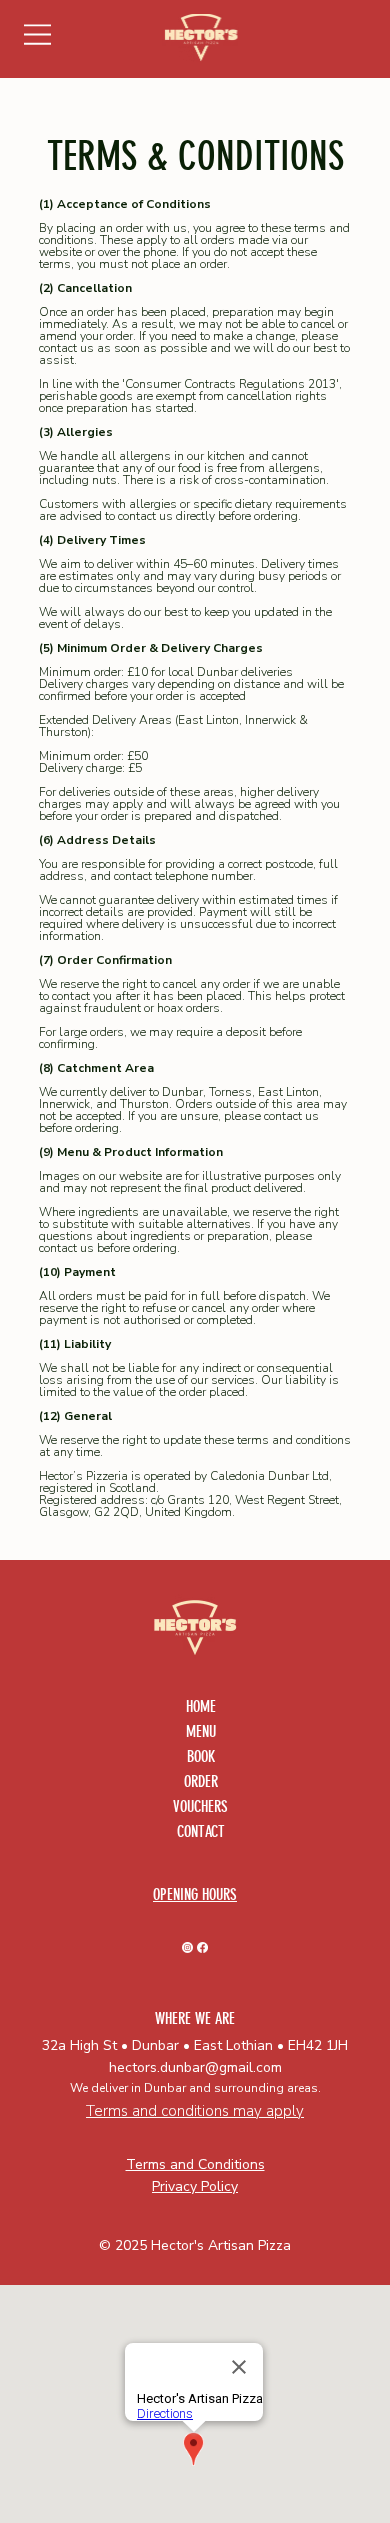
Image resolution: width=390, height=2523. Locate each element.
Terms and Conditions (195, 2164)
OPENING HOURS (195, 1894)
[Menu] (39, 34)
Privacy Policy (195, 2186)
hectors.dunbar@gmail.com (195, 2067)
